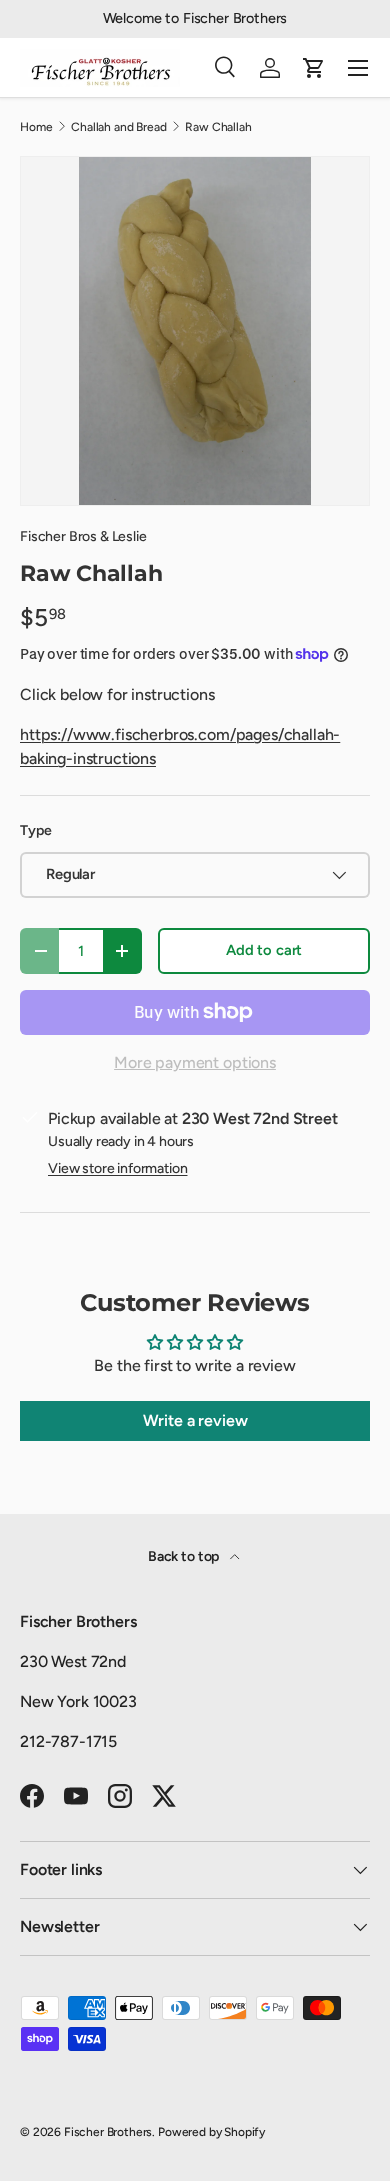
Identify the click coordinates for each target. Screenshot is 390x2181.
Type (35, 830)
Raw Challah (218, 127)
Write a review (195, 1420)
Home (36, 127)
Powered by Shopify (211, 2132)
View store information (117, 1168)
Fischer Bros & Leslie (83, 536)
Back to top (185, 1556)
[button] (314, 68)
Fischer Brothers (108, 2132)
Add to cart (264, 950)
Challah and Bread (118, 127)
